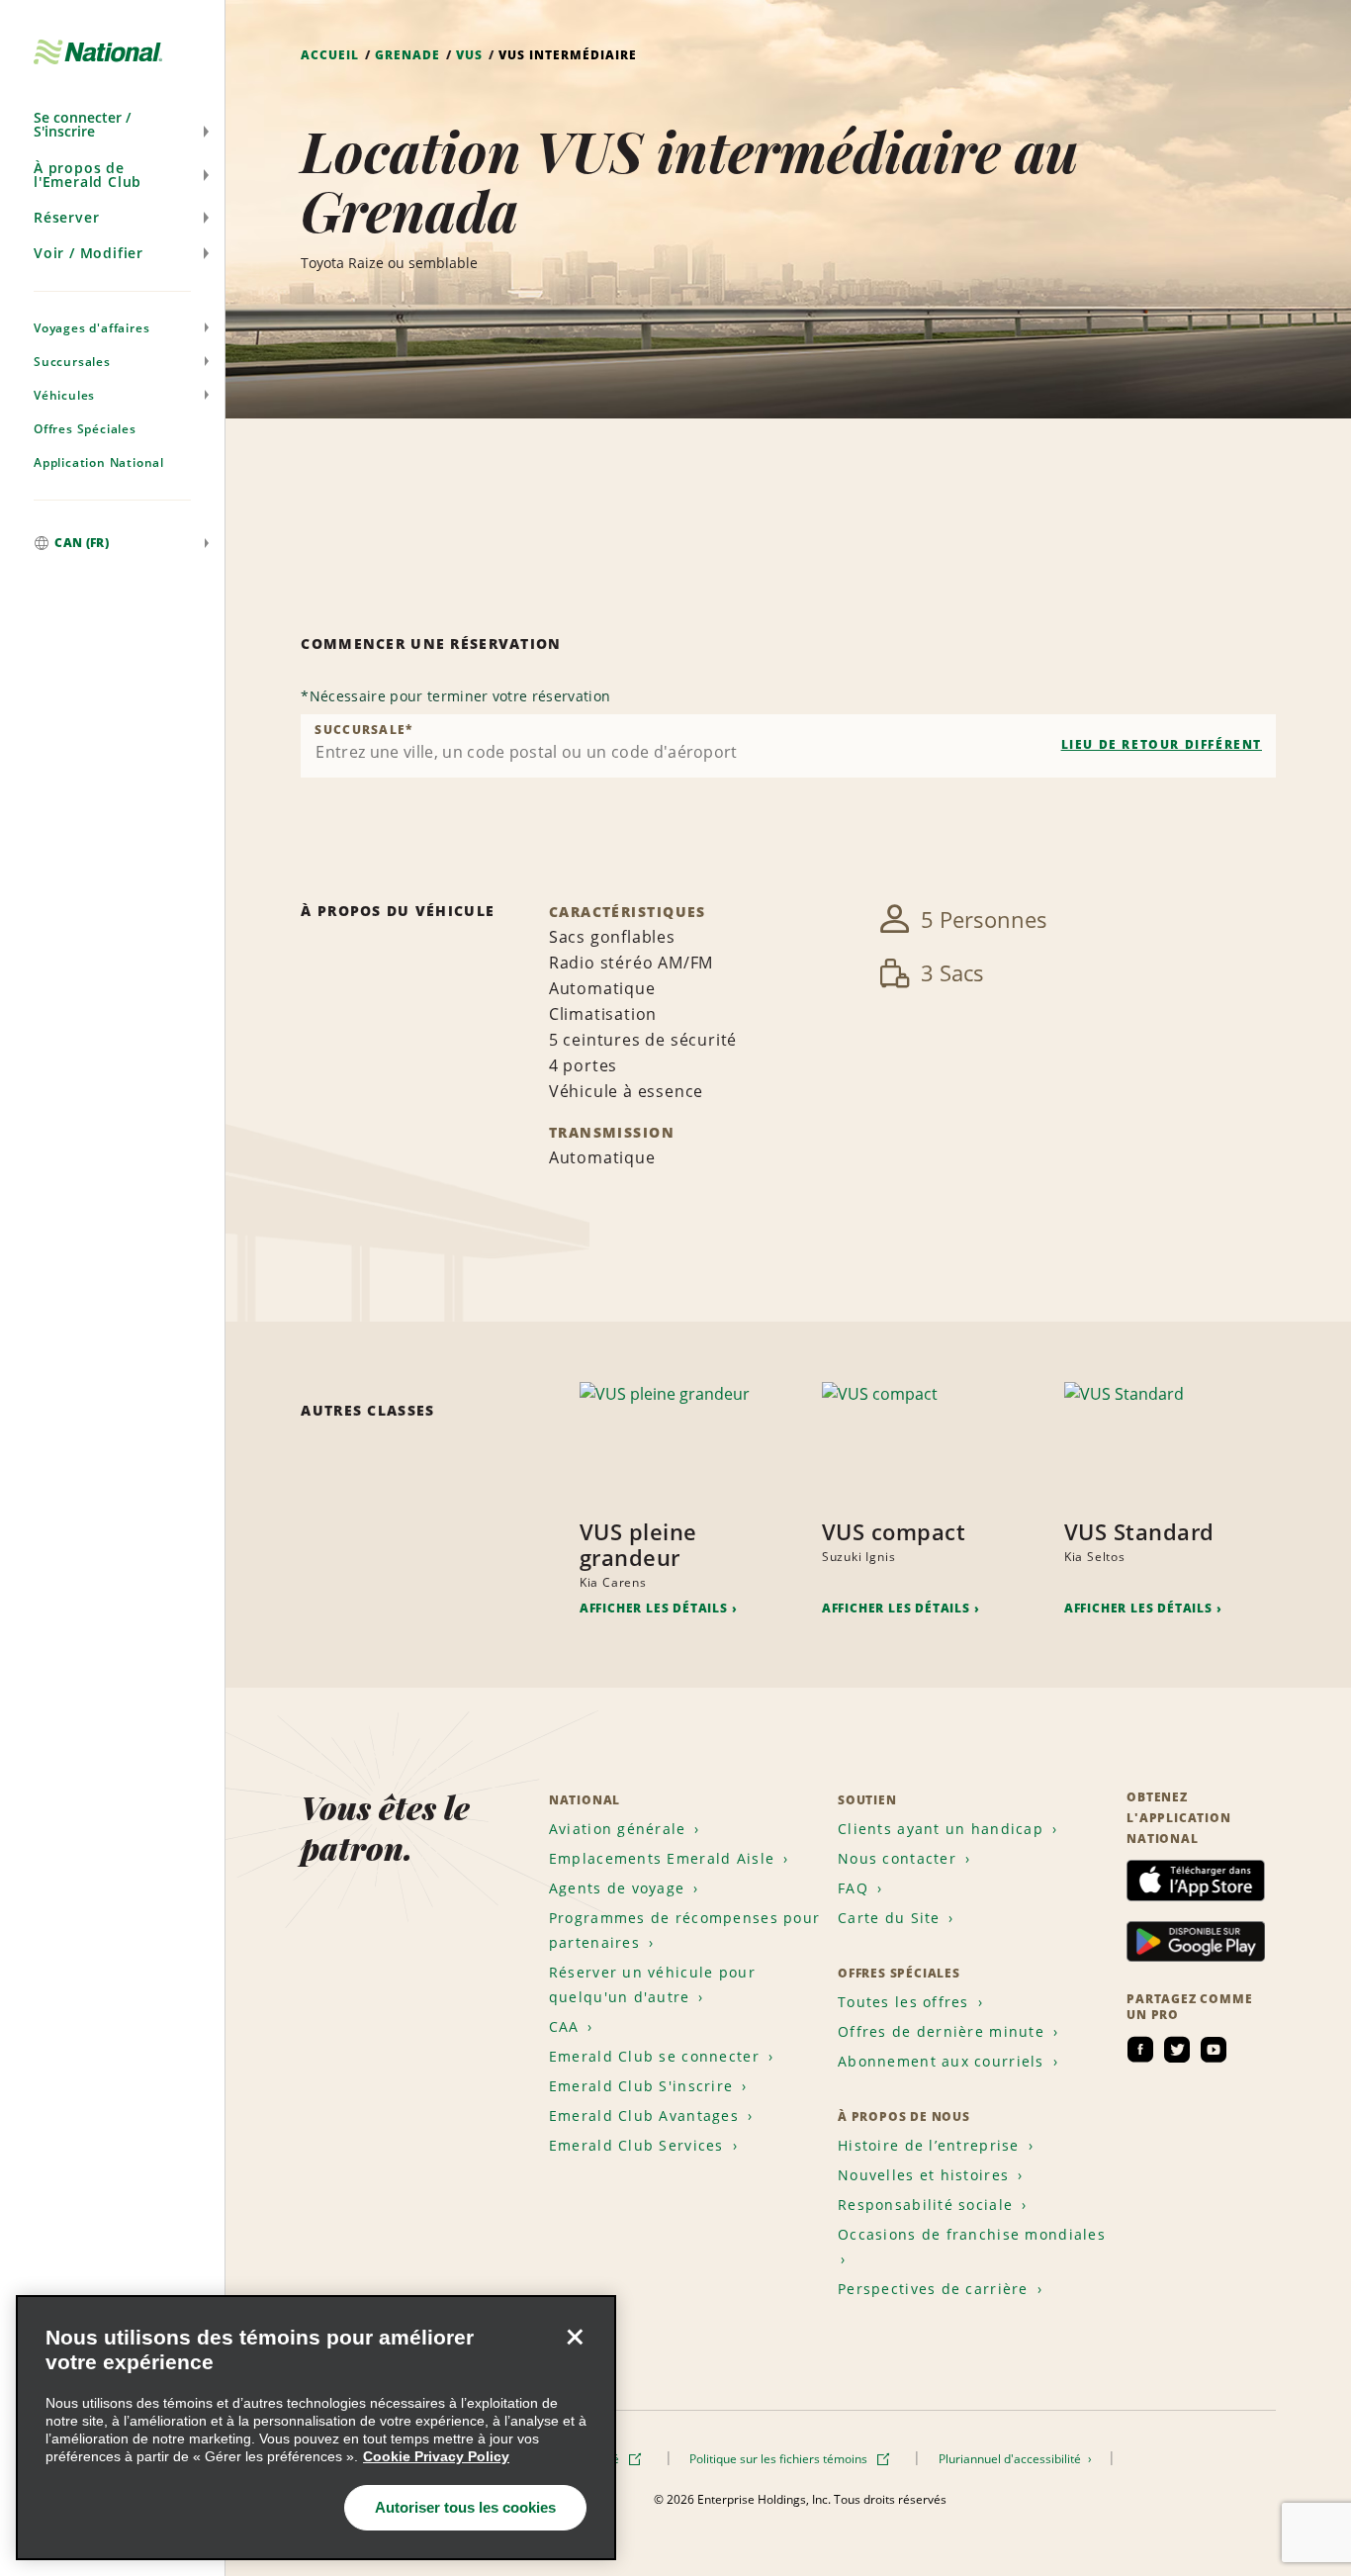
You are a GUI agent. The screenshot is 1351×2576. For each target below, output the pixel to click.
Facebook (1140, 2050)
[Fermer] (575, 2337)
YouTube (1214, 2050)
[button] (112, 125)
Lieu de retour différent (1162, 744)
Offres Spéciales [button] (85, 429)
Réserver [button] (66, 217)
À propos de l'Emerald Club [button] (88, 175)
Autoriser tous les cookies (465, 2507)
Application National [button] (99, 462)
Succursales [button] (72, 362)
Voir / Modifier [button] (89, 253)
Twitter (1177, 2050)
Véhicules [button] (64, 395)
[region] (316, 2428)
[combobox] (788, 746)
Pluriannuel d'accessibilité (1011, 2459)
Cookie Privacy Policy (436, 2456)
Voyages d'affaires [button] (91, 328)
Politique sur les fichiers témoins (780, 2459)
